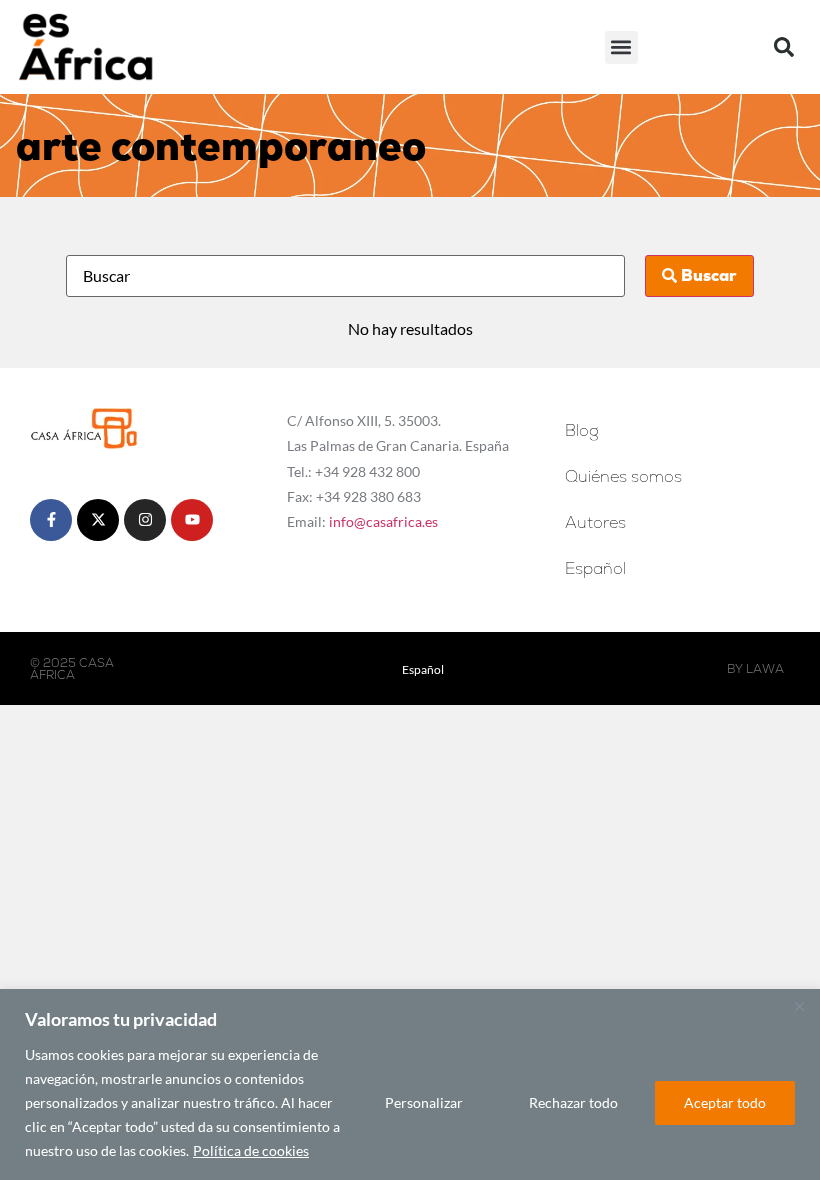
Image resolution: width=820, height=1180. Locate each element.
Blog (582, 430)
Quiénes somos (623, 476)
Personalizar (424, 1102)
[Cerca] (799, 1006)
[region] (410, 1084)
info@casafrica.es (383, 521)
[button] (621, 47)
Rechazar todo (573, 1102)
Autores (595, 522)
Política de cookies (251, 1150)
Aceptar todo (725, 1102)
